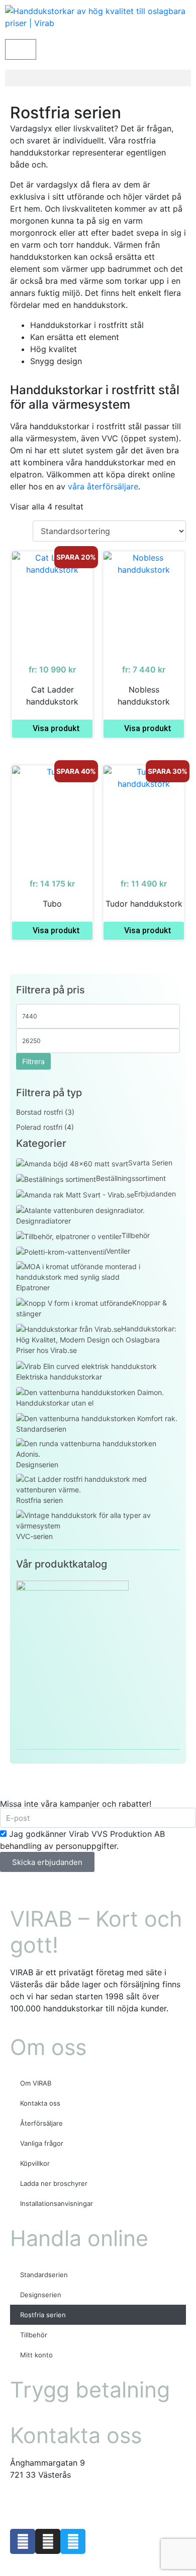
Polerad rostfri (39, 1127)
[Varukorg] (21, 49)
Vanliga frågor (42, 2143)
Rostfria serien (43, 2315)
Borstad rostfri (39, 1112)
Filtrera (33, 1061)
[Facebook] (23, 2541)
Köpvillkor (35, 2163)
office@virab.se (40, 2495)
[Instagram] (48, 2541)
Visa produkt (56, 728)
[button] (98, 78)
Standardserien (44, 2275)
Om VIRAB (36, 2083)
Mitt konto (36, 2355)
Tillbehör (34, 2335)
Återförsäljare (41, 2123)
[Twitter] (73, 2541)
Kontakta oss (40, 2103)
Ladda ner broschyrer (54, 2183)
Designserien (41, 2295)
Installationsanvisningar (57, 2203)
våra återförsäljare (103, 486)
